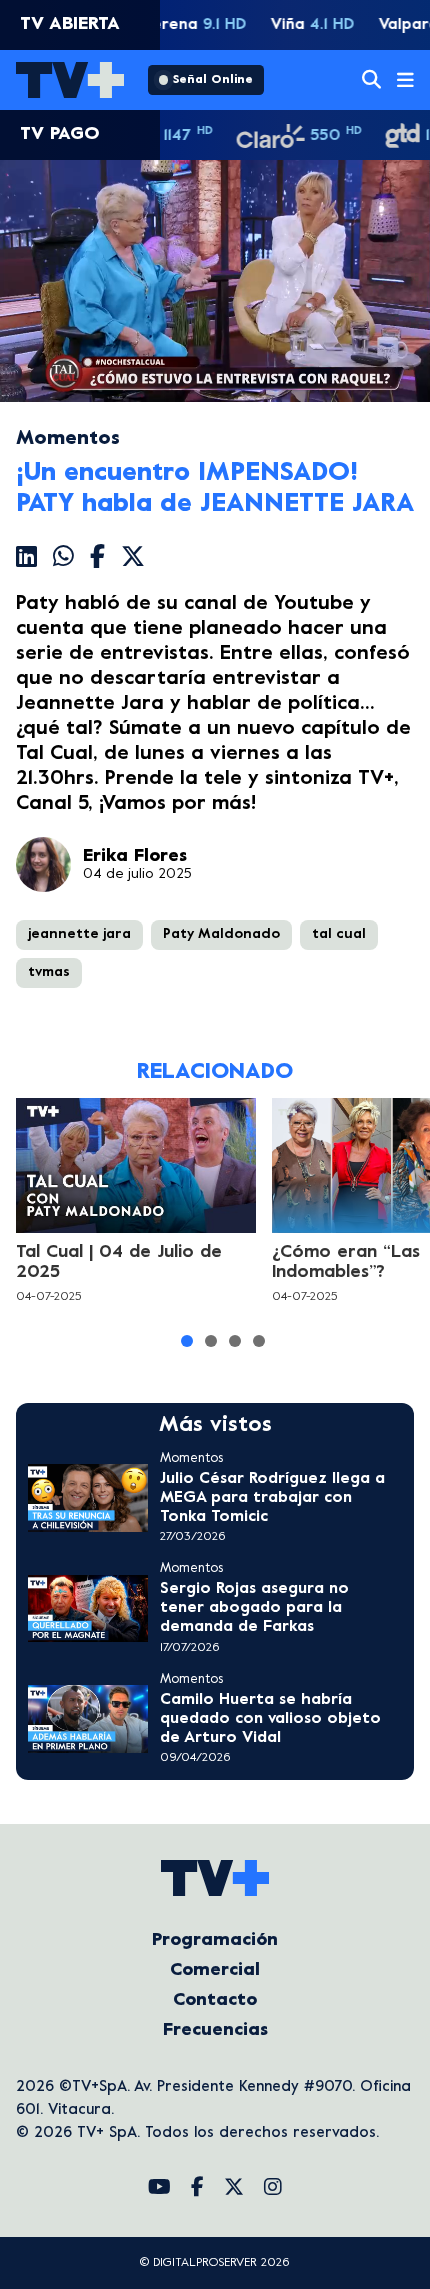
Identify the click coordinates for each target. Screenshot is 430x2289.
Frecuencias (215, 2030)
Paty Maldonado (221, 934)
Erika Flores (135, 856)
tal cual (339, 934)
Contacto (215, 2000)
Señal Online (213, 80)
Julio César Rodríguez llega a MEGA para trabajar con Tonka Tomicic (272, 1498)
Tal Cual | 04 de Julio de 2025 (119, 1262)
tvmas (49, 972)
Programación (215, 1940)
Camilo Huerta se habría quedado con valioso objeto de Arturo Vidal (270, 1719)
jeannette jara (79, 934)
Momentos (68, 439)
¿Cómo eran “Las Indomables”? (346, 1262)
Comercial (215, 1970)
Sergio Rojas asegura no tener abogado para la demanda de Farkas (254, 1608)
